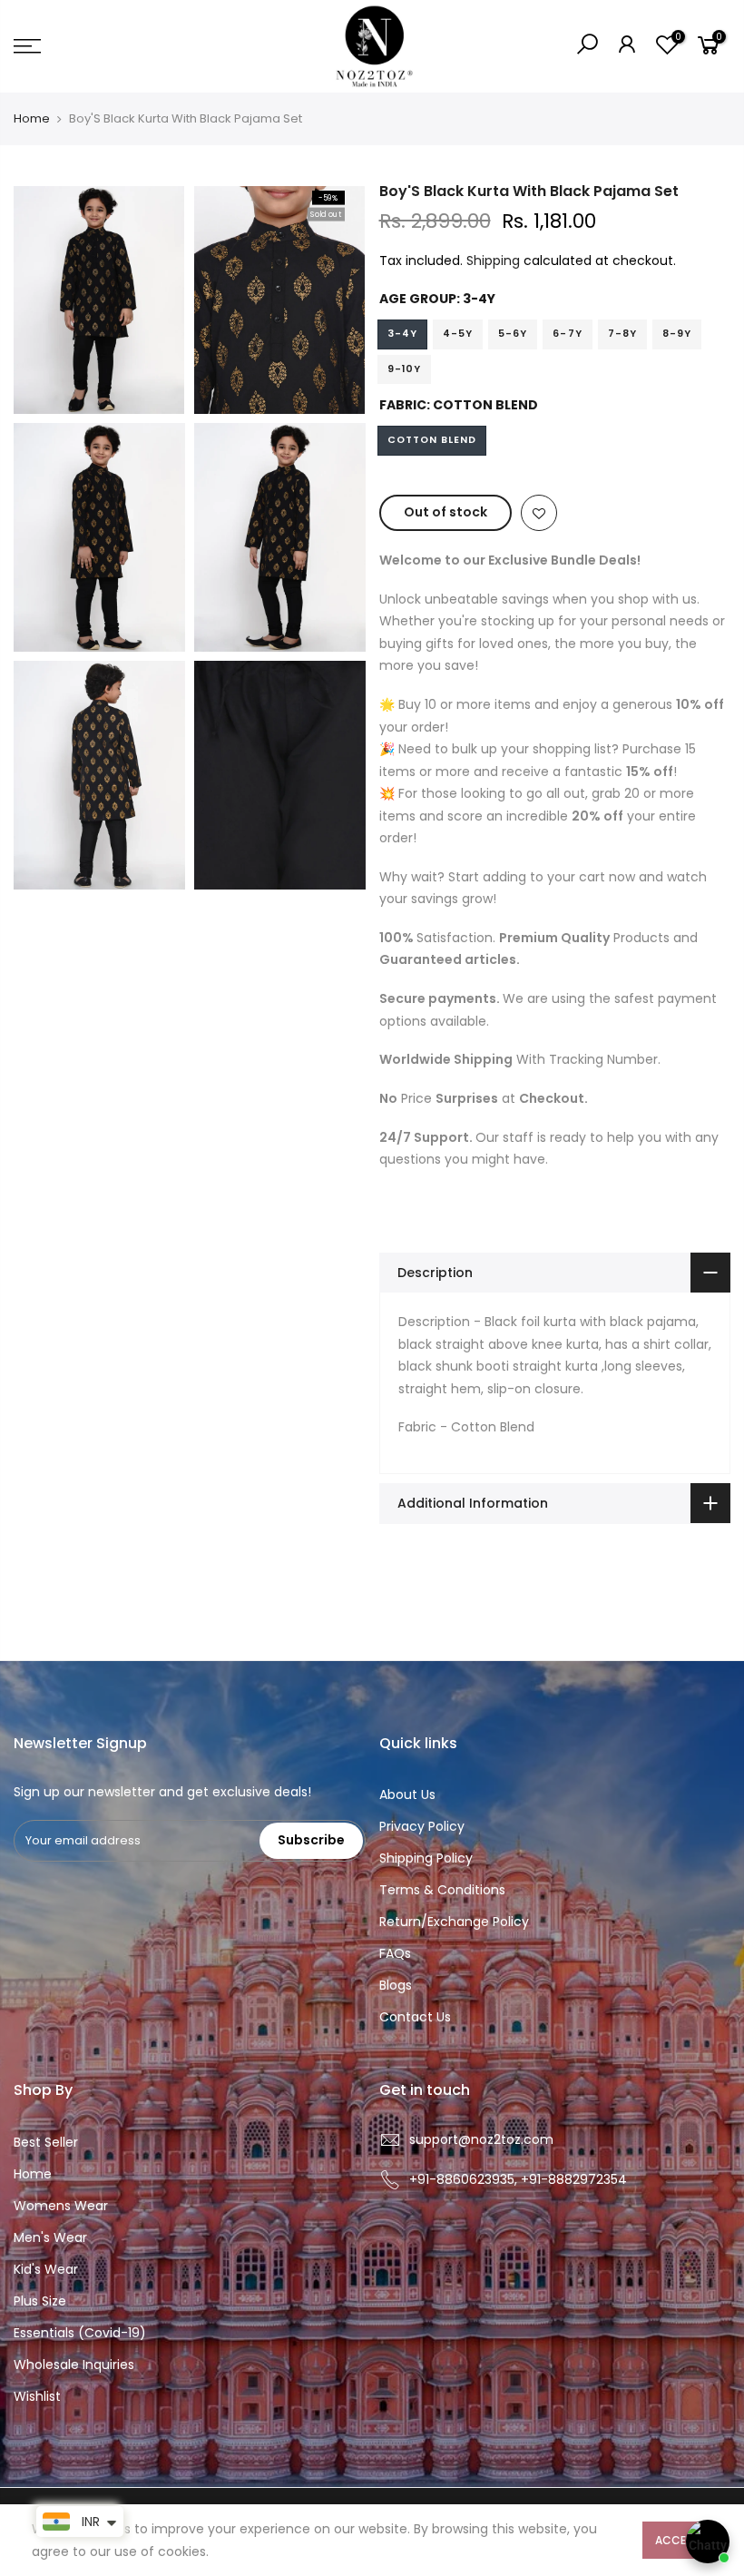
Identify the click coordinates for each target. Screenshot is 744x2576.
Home (32, 119)
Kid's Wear (46, 2269)
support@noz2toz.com (481, 2139)
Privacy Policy (422, 1826)
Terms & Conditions (442, 1890)
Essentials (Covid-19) (80, 2333)
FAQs (395, 1953)
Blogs (396, 1985)
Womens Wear (61, 2206)
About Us (407, 1794)
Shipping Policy (426, 1858)
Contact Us (415, 2017)
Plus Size (40, 2301)
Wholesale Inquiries (74, 2365)
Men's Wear (50, 2237)
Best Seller (46, 2142)
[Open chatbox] (708, 2542)
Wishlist (37, 2396)
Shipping (493, 261)
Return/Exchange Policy (454, 1922)
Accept (677, 2540)
